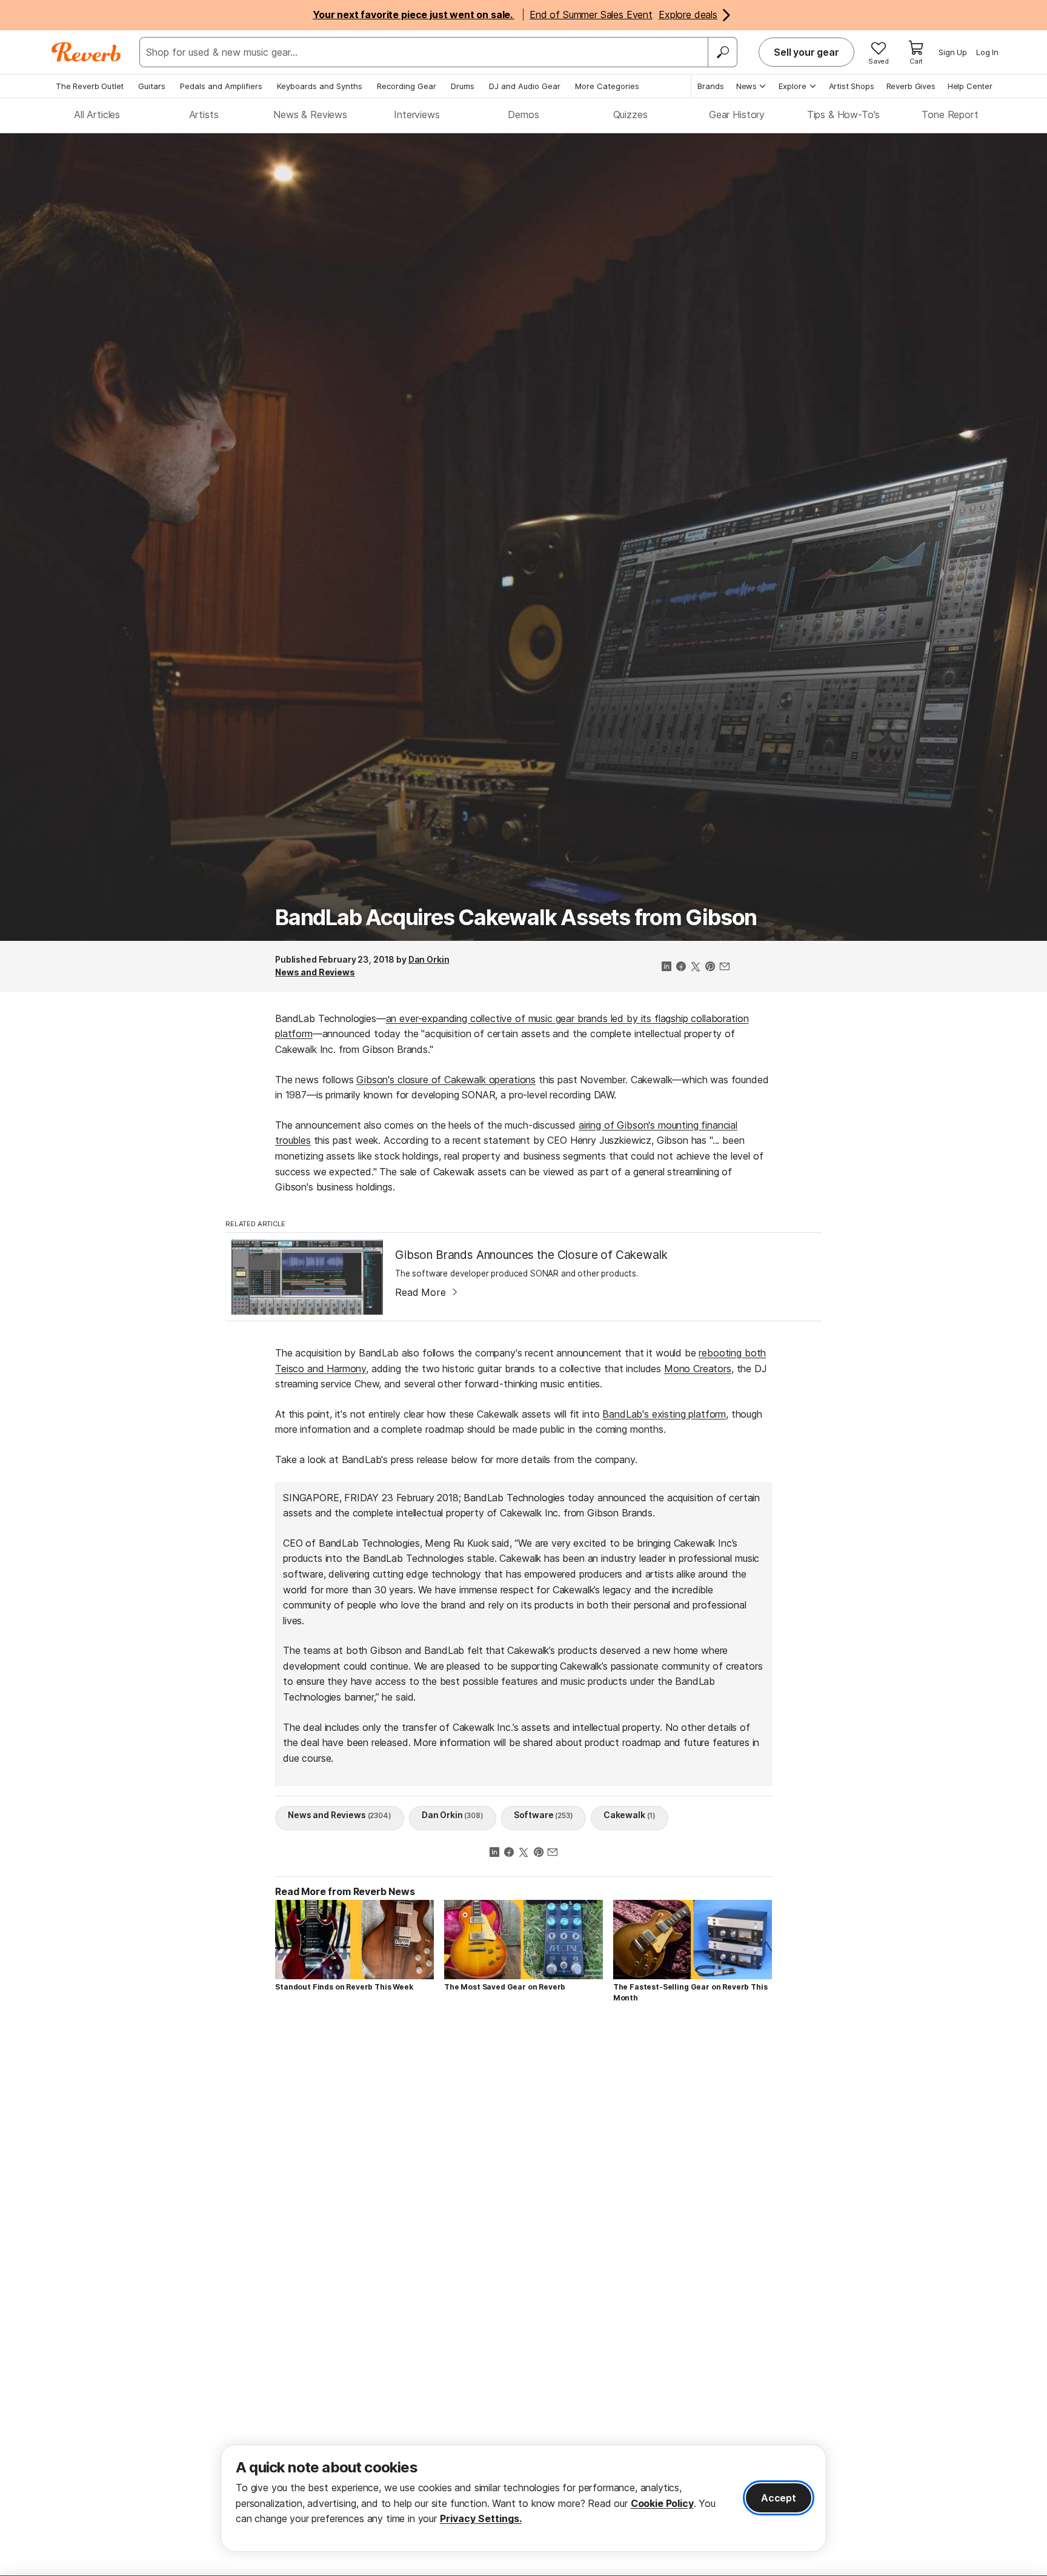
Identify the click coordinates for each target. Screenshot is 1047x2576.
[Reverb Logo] (86, 52)
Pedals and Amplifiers (221, 86)
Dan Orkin (429, 959)
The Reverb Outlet (90, 86)
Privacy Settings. (481, 2518)
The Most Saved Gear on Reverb (505, 1987)
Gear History (737, 115)
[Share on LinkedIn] (666, 968)
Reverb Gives (911, 86)
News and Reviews (315, 972)
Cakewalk (630, 1815)
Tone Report (950, 115)
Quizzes (630, 115)
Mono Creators (698, 1369)
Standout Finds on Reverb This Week (344, 1987)
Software (543, 1815)
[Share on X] (696, 968)
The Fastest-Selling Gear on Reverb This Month (690, 1992)
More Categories (607, 86)
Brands (711, 86)
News (746, 86)
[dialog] (523, 2498)
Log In (987, 52)
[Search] (722, 52)
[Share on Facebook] (681, 968)
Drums (463, 86)
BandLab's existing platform (664, 1414)
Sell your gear (806, 52)
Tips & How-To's (844, 115)
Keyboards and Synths (320, 86)
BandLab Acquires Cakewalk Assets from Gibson (516, 917)
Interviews (417, 115)
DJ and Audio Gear (525, 86)
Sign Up (953, 52)
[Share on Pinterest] (710, 968)
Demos (523, 115)
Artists (204, 115)
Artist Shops (852, 86)
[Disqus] (523, 2185)
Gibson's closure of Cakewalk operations (446, 1080)
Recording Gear (407, 86)
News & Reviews (310, 115)
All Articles (97, 115)
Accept (779, 2498)
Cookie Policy (662, 2503)
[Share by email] (725, 968)
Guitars (152, 86)
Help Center (970, 86)
